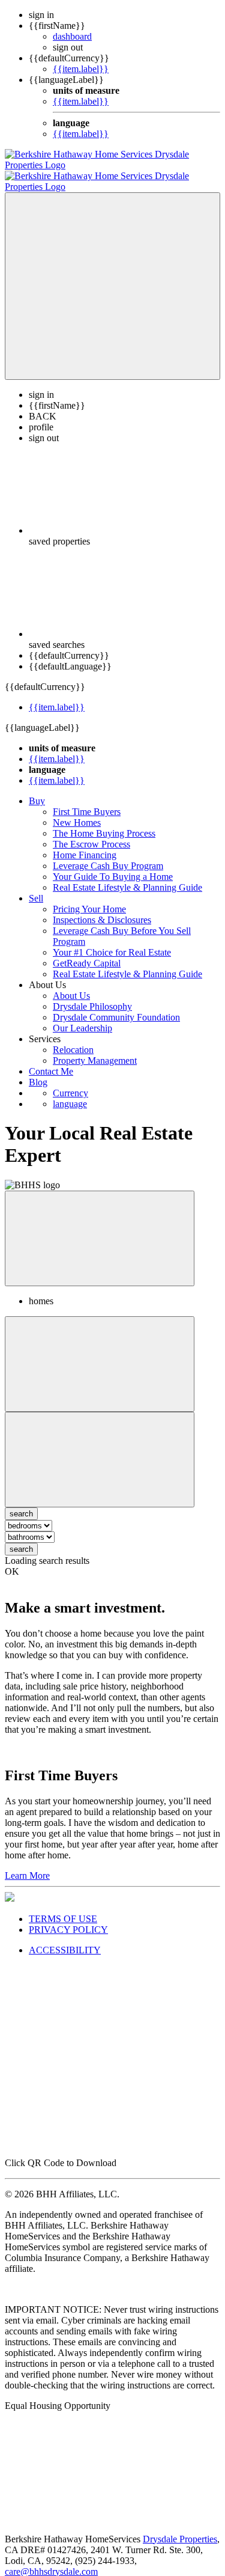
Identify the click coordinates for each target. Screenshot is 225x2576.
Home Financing (85, 844)
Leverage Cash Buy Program (108, 855)
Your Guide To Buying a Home (113, 866)
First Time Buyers (87, 801)
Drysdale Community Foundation (116, 1006)
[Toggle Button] (112, 275)
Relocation (73, 1039)
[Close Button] (100, 1353)
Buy (37, 790)
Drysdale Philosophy (92, 996)
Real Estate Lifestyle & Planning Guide (127, 877)
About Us (71, 985)
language (70, 1093)
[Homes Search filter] (100, 1449)
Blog (38, 1071)
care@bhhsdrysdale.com (51, 2561)
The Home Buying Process (104, 823)
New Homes (77, 812)
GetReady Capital (87, 952)
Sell (36, 887)
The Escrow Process (91, 833)
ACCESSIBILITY (65, 1939)
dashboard (72, 36)
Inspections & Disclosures (102, 909)
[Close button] (100, 1228)
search (21, 1538)
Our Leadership (82, 1017)
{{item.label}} (81, 69)
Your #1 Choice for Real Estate (112, 942)
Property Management (95, 1050)
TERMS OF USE (63, 1908)
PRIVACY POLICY (68, 1919)
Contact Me (51, 1061)
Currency (70, 1082)
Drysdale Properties (180, 2528)
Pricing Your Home (89, 898)
